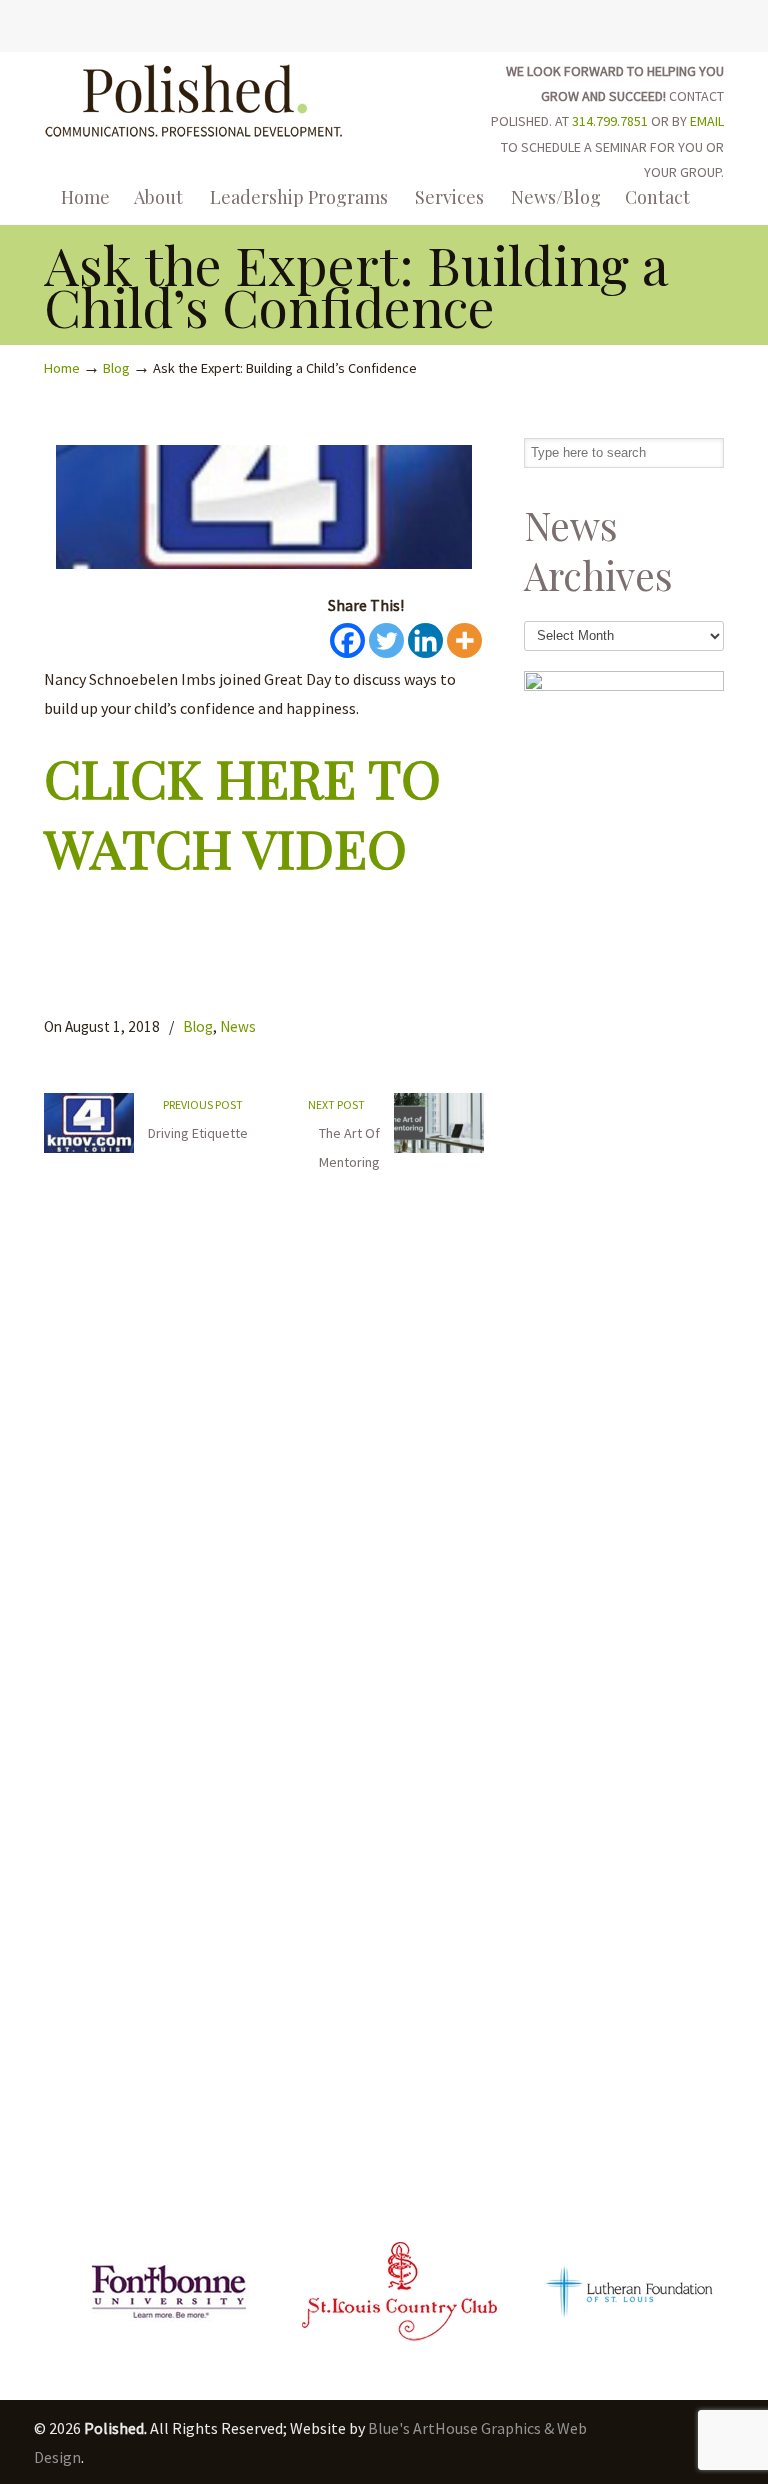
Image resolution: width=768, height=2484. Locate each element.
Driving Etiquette (198, 1133)
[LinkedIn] (674, 22)
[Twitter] (632, 22)
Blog (116, 368)
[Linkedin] (425, 640)
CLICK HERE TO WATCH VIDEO (242, 811)
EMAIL (707, 121)
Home (62, 368)
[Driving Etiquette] (89, 1148)
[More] (464, 640)
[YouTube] (695, 22)
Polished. (194, 97)
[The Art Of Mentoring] (439, 1148)
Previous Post (201, 1104)
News (238, 1026)
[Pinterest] (715, 22)
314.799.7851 (610, 121)
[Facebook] (653, 22)
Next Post (338, 1104)
